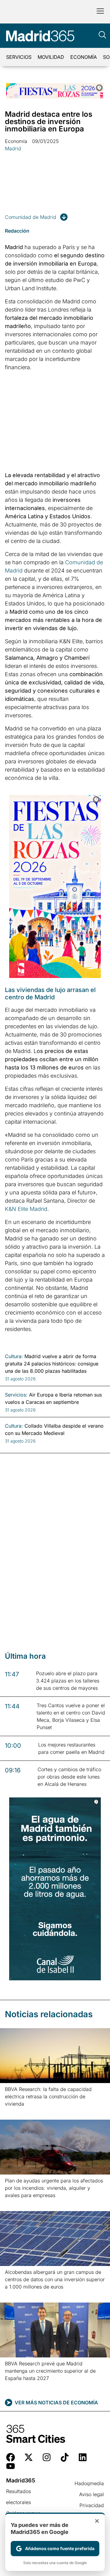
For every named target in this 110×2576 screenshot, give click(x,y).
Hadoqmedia (89, 2483)
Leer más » (15, 2112)
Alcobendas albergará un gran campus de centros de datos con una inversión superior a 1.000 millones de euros (55, 2279)
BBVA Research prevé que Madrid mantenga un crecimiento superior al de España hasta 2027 (50, 2371)
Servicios (19, 57)
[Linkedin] (83, 2457)
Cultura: (14, 1356)
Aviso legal (92, 2494)
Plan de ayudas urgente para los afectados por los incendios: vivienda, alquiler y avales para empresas (54, 2188)
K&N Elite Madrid (26, 1209)
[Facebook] (11, 2457)
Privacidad (92, 2505)
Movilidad (51, 57)
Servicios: (16, 1395)
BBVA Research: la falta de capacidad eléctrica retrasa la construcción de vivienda (48, 2096)
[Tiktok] (65, 2457)
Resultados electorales (18, 2497)
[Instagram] (47, 2457)
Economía (84, 57)
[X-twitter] (29, 2457)
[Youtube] (11, 2466)
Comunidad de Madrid (31, 217)
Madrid (13, 148)
